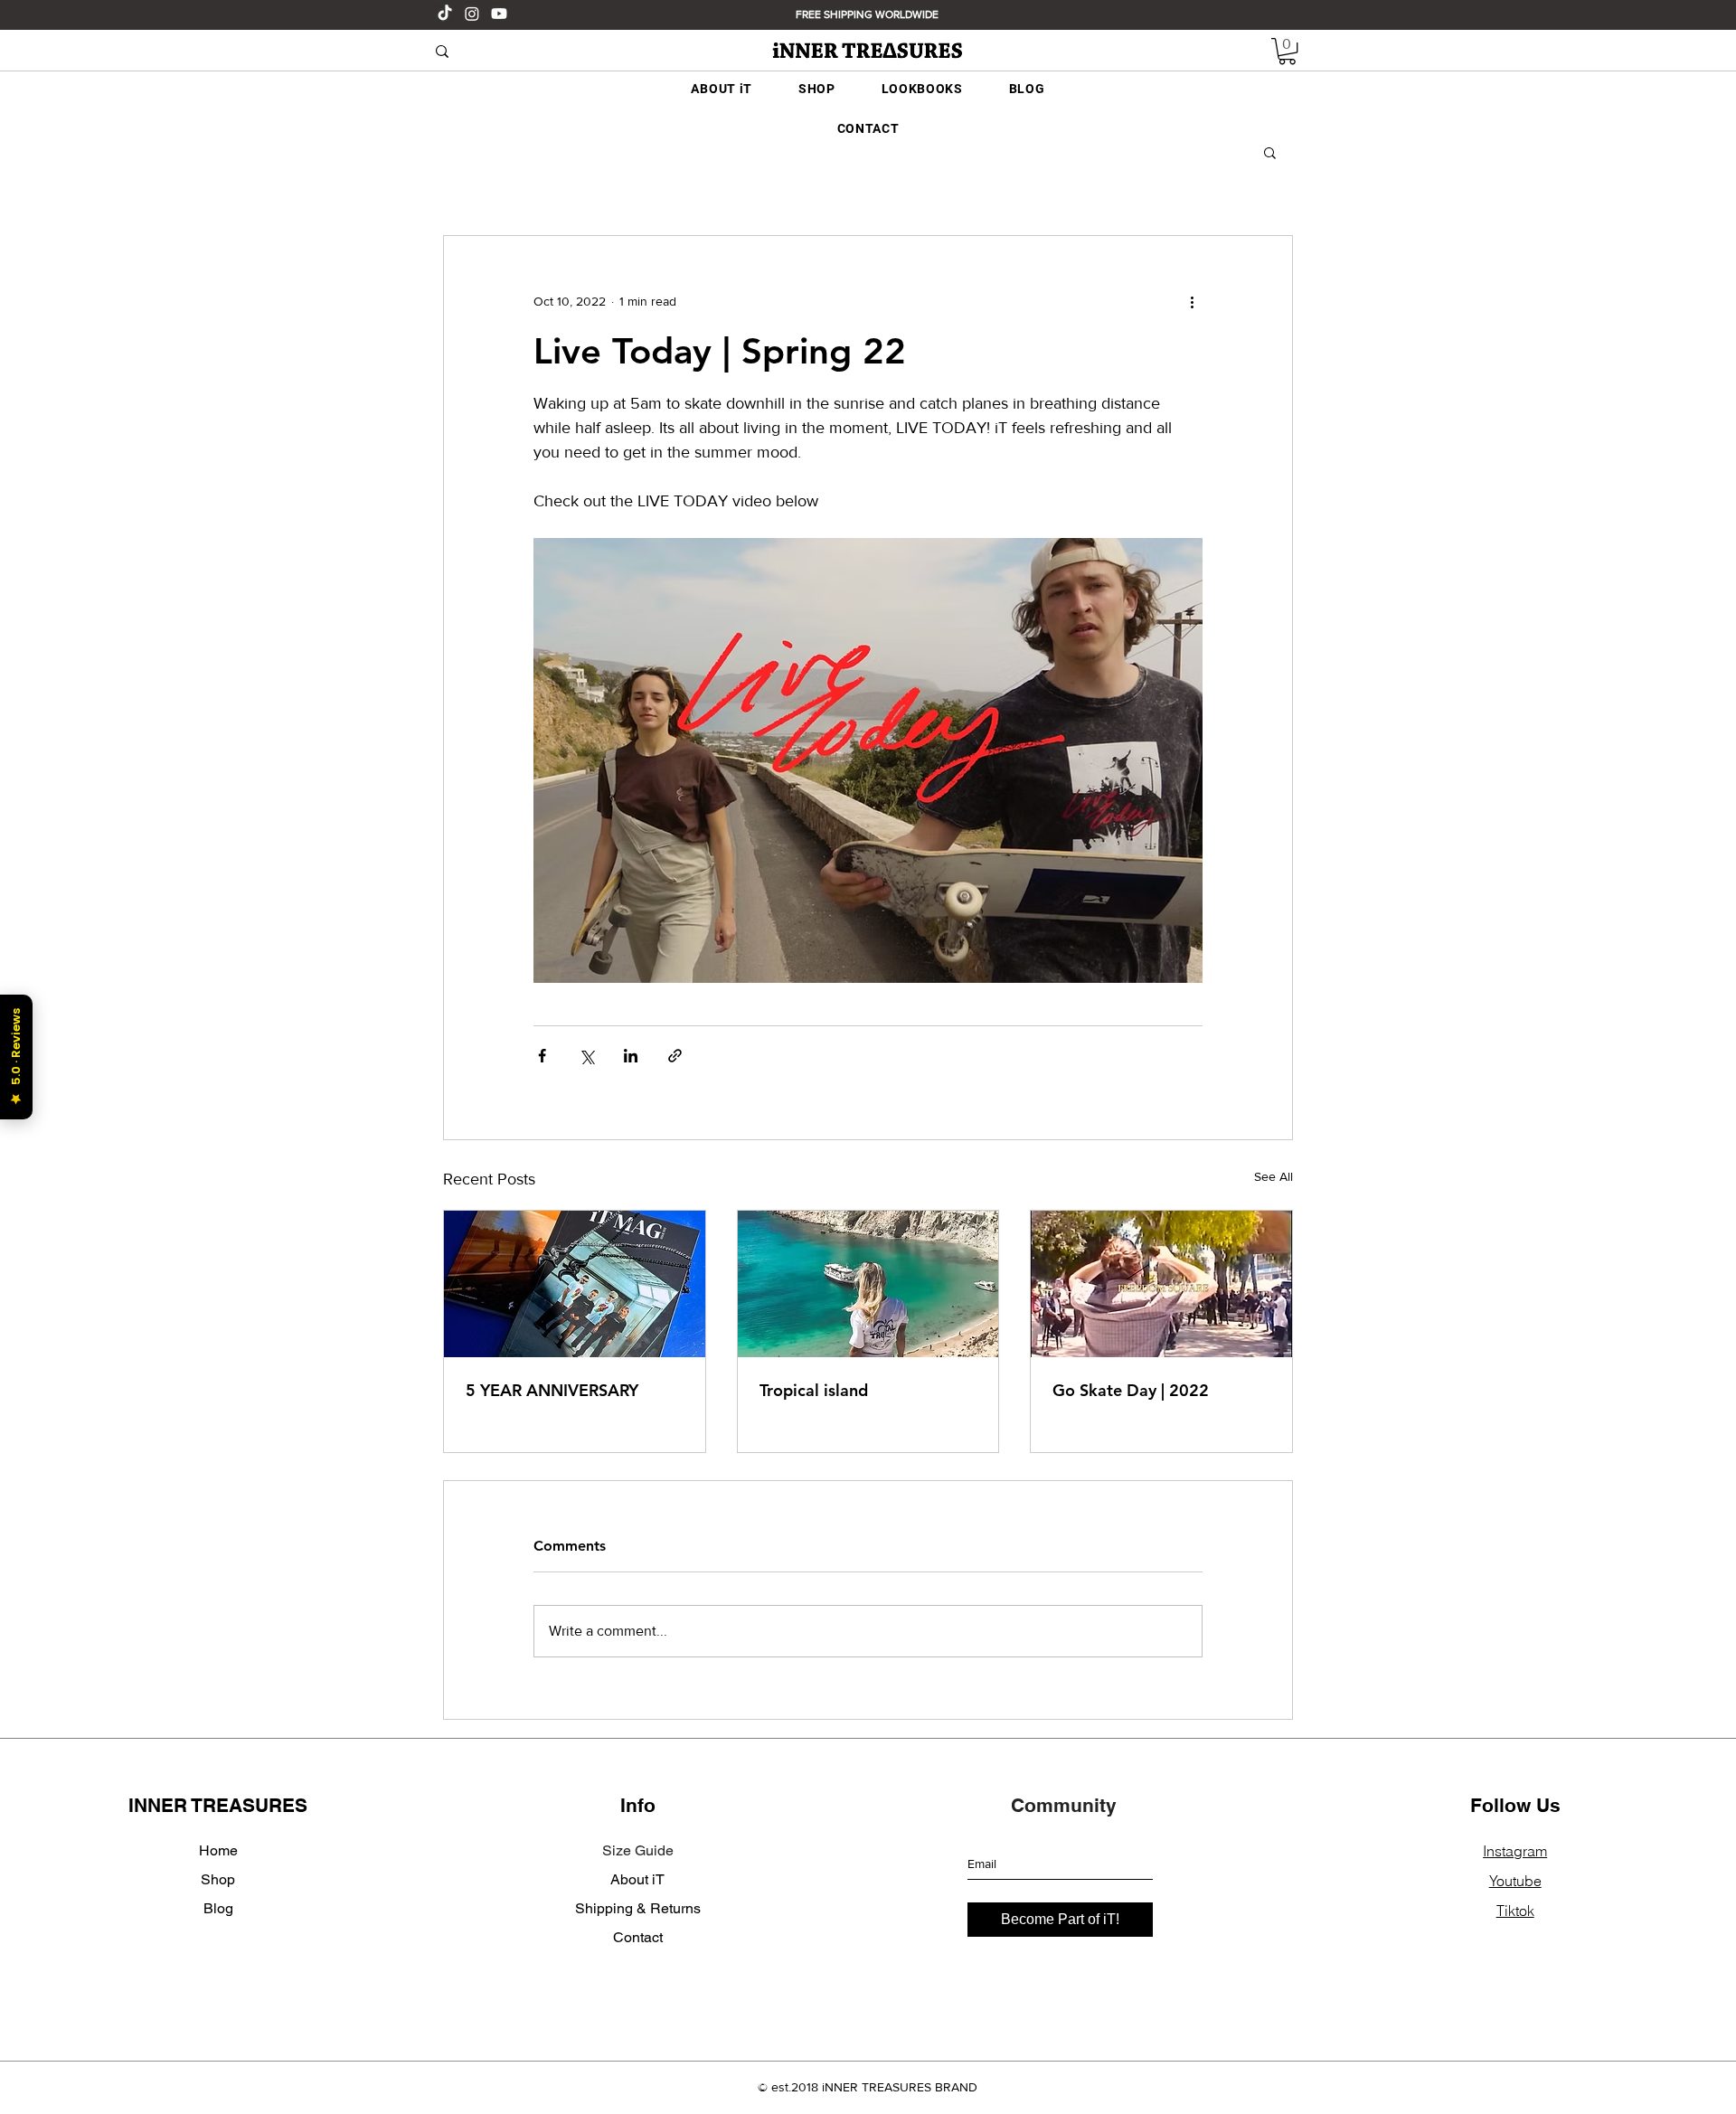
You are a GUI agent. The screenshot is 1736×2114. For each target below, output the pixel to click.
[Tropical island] (868, 1284)
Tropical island (814, 1390)
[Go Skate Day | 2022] (1161, 1284)
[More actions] (1192, 301)
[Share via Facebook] (542, 1056)
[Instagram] (472, 14)
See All (1274, 1176)
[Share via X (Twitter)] (586, 1056)
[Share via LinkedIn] (631, 1056)
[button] (1287, 51)
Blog (218, 1908)
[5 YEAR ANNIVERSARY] (575, 1284)
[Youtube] (499, 14)
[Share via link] (675, 1056)
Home (218, 1850)
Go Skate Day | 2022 (1131, 1390)
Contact (638, 1937)
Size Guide (638, 1850)
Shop (218, 1879)
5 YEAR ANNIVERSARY (552, 1390)
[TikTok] (445, 14)
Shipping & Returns (638, 1908)
